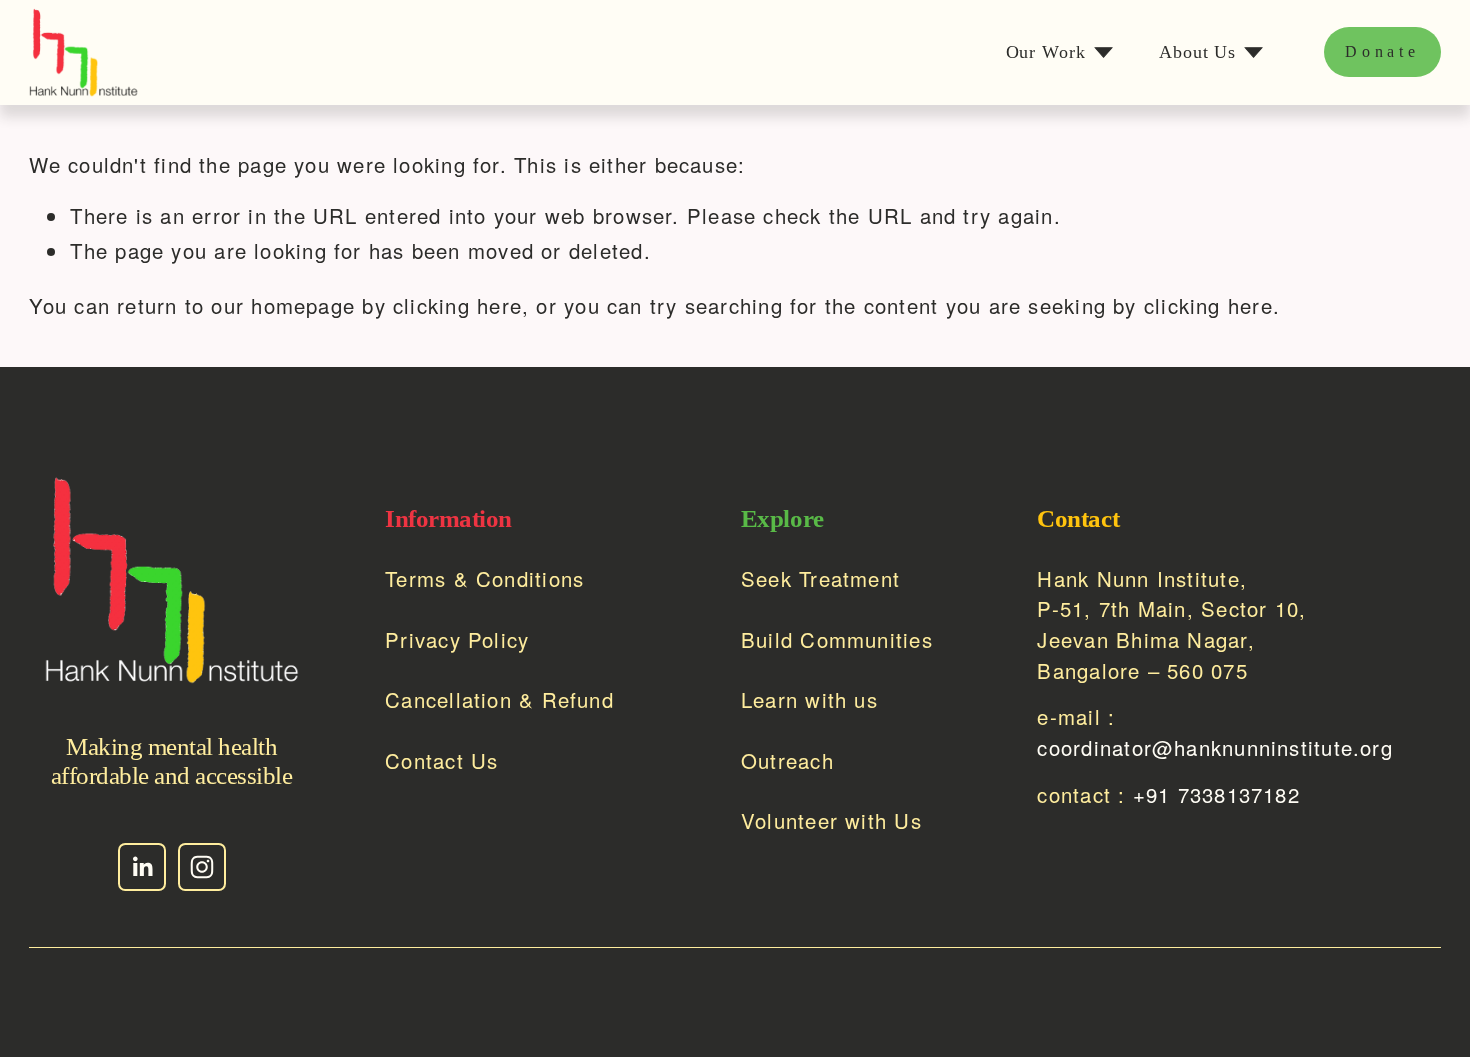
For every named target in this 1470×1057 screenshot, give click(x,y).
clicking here (457, 305)
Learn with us (809, 699)
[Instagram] (202, 867)
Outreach (787, 760)
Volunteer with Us (831, 820)
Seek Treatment (820, 578)
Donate (1382, 51)
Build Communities (837, 639)
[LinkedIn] (142, 867)
